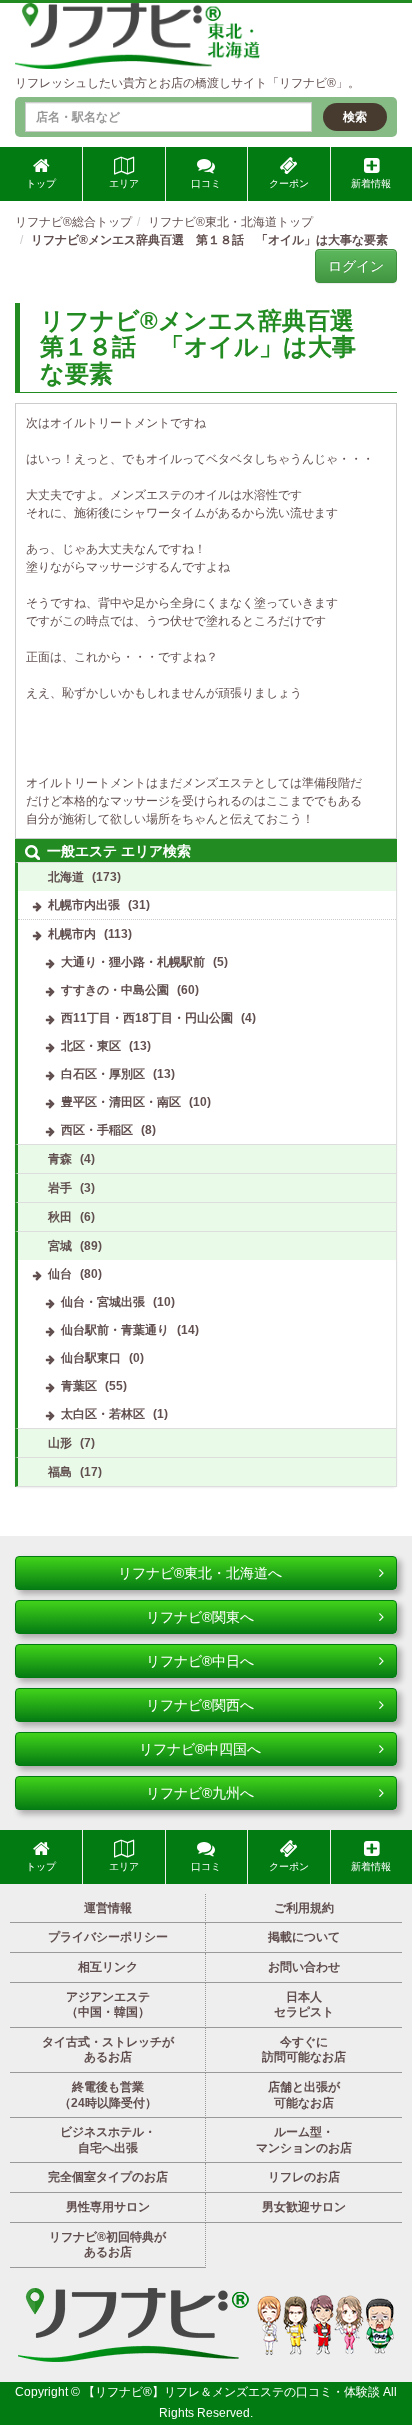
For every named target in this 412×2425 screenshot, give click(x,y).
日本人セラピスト (304, 2005)
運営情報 (108, 1908)
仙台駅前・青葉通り (115, 1330)
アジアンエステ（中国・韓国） (108, 2005)
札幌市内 (72, 934)
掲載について (304, 1937)
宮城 (60, 1246)
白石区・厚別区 (103, 1074)
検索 (355, 117)
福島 (60, 1472)
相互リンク (108, 1967)
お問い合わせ (304, 1967)
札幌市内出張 (84, 905)
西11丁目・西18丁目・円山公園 (147, 1018)
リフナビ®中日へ (200, 1661)
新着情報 (371, 183)
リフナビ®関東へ (200, 1617)
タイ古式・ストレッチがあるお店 (108, 2050)
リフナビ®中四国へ (200, 1749)
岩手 (60, 1188)
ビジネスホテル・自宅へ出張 (108, 2140)
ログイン (356, 266)
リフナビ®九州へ (200, 1793)
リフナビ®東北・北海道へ (200, 1573)
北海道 (66, 877)
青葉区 (79, 1386)
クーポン (289, 183)
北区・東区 (91, 1046)
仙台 (60, 1274)
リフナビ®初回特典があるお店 (107, 2245)
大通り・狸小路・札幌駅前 (133, 962)
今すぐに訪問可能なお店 (304, 2050)
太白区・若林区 (103, 1414)
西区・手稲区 (97, 1130)
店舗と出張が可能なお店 (304, 2095)
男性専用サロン (108, 2207)
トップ (41, 183)
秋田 (60, 1217)
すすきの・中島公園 (115, 990)
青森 (60, 1159)
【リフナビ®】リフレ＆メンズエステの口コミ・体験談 (233, 2392)
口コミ (206, 183)
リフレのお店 (304, 2177)
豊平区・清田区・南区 (121, 1102)
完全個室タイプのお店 (108, 2177)
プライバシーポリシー (108, 1937)
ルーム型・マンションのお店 (304, 2140)
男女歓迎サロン (304, 2207)
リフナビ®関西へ (200, 1705)
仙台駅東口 (91, 1358)
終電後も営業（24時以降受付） (108, 2095)
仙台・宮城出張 (103, 1302)
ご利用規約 (304, 1908)
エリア (124, 183)
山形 (60, 1443)
